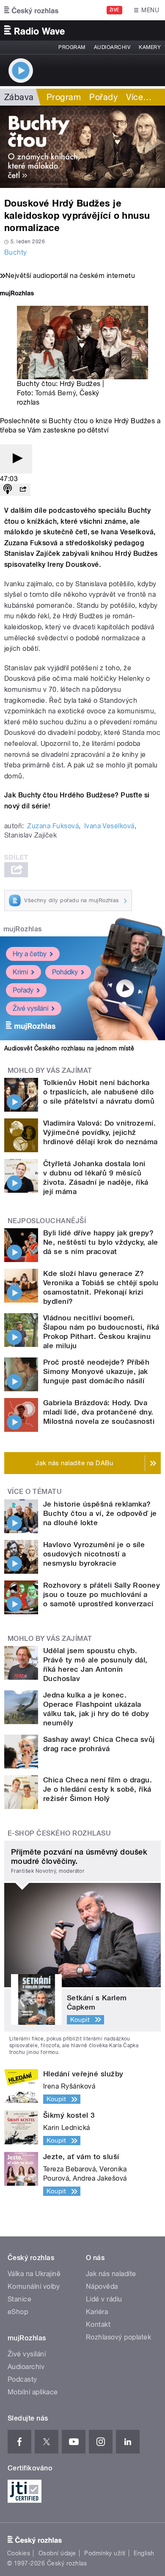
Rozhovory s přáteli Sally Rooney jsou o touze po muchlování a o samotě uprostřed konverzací (102, 1594)
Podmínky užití (105, 2553)
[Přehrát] (16, 459)
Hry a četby (30, 954)
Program (72, 47)
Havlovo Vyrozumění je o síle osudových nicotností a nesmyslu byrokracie (94, 1554)
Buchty (16, 252)
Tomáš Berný (55, 393)
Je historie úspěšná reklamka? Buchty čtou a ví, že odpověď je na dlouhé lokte (100, 1513)
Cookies (19, 2553)
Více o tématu (35, 1492)
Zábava (19, 97)
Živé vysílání (30, 1008)
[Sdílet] (23, 490)
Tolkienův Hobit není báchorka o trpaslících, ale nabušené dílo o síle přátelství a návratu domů (99, 1092)
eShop (18, 2312)
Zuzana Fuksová (53, 826)
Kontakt (98, 2324)
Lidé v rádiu (104, 2299)
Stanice (19, 2299)
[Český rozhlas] (31, 10)
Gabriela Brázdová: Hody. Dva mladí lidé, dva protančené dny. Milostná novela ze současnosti (99, 1412)
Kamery (150, 47)
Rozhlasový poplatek (118, 2337)
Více (139, 97)
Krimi (20, 972)
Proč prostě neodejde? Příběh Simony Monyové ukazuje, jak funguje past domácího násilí (96, 1371)
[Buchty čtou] (82, 147)
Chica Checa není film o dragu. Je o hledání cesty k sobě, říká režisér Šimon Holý (98, 1789)
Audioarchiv (112, 47)
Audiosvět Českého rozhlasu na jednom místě (69, 1048)
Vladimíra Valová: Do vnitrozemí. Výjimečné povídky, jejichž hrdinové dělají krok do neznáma (100, 1132)
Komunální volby (34, 2286)
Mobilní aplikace (33, 2392)
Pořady (103, 97)
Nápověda (102, 2286)
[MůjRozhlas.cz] (17, 294)
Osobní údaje (57, 2553)
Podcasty (22, 2379)
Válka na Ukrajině (34, 2274)
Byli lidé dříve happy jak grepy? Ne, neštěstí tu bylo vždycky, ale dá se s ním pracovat (101, 1242)
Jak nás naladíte (111, 2274)
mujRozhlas (23, 929)
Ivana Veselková (109, 826)
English (144, 2553)
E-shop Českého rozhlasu (59, 1833)
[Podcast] (8, 490)
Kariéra (97, 2312)
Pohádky (65, 972)
